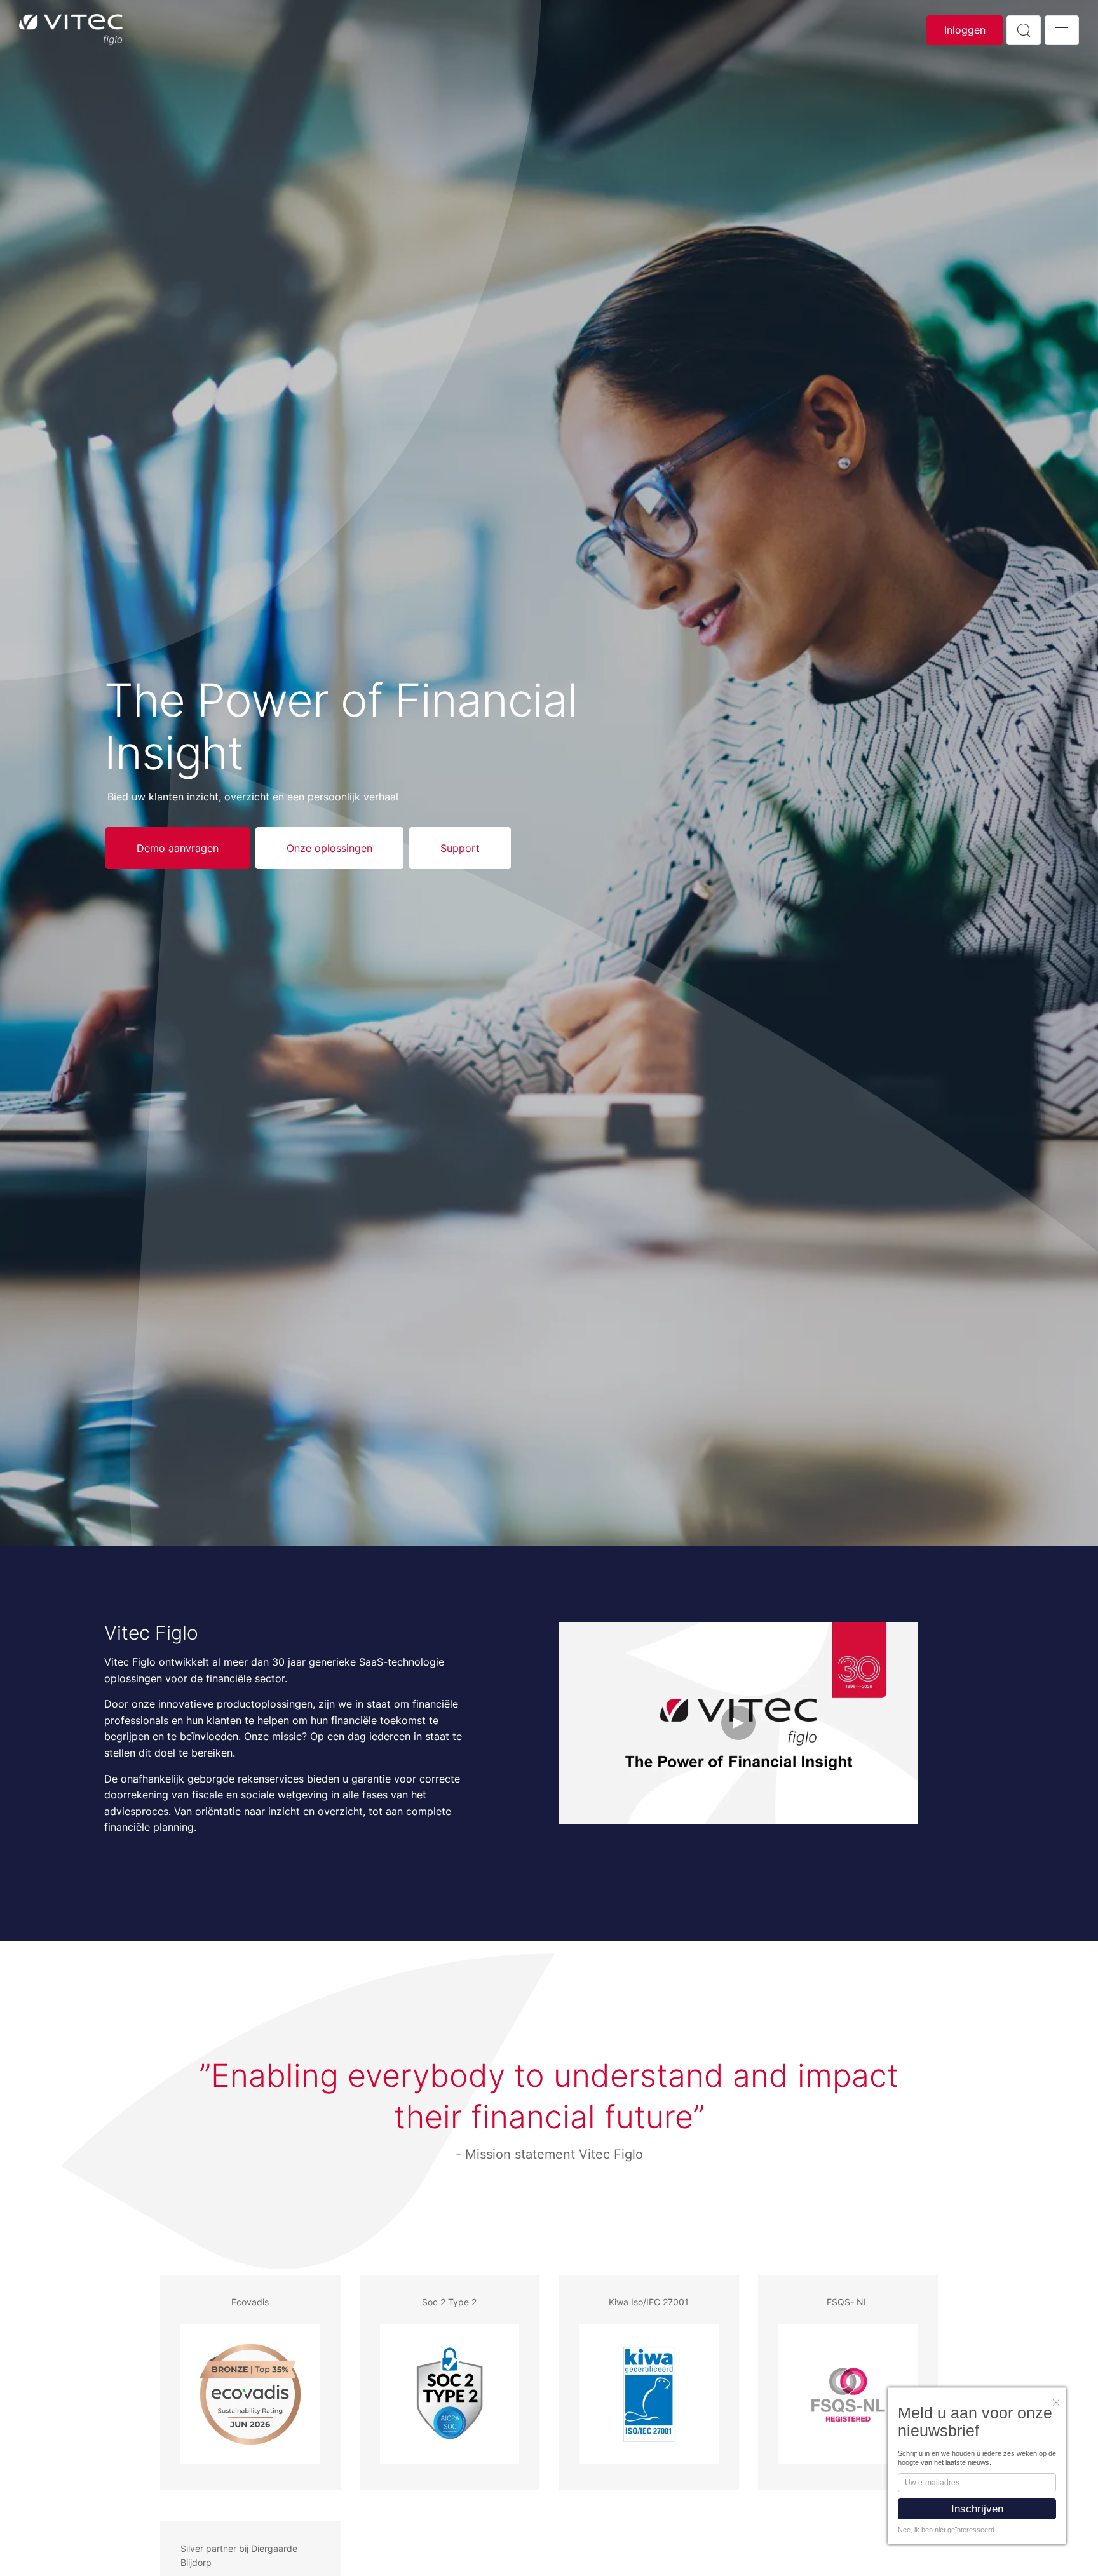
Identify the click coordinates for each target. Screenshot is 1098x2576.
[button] (1059, 2399)
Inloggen (965, 30)
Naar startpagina (71, 30)
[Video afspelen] (739, 1723)
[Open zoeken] (1024, 30)
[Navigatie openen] (1062, 30)
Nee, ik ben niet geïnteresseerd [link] (946, 2530)
